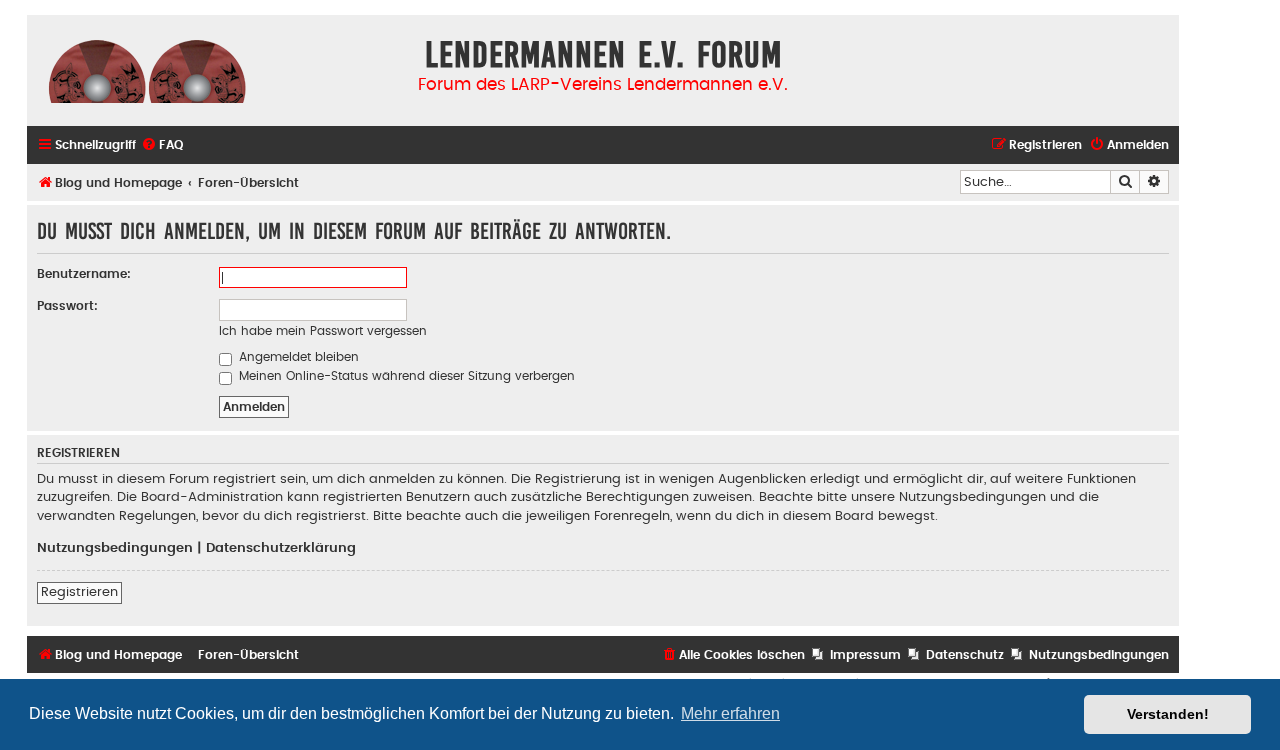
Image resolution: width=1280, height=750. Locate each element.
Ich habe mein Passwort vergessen (323, 331)
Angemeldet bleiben (297, 357)
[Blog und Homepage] (147, 70)
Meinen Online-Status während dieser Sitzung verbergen (405, 376)
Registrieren (79, 592)
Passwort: (67, 306)
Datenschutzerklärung (281, 548)
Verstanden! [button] (1168, 714)
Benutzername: (84, 274)
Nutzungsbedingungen (115, 548)
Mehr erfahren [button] (730, 713)
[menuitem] (162, 145)
